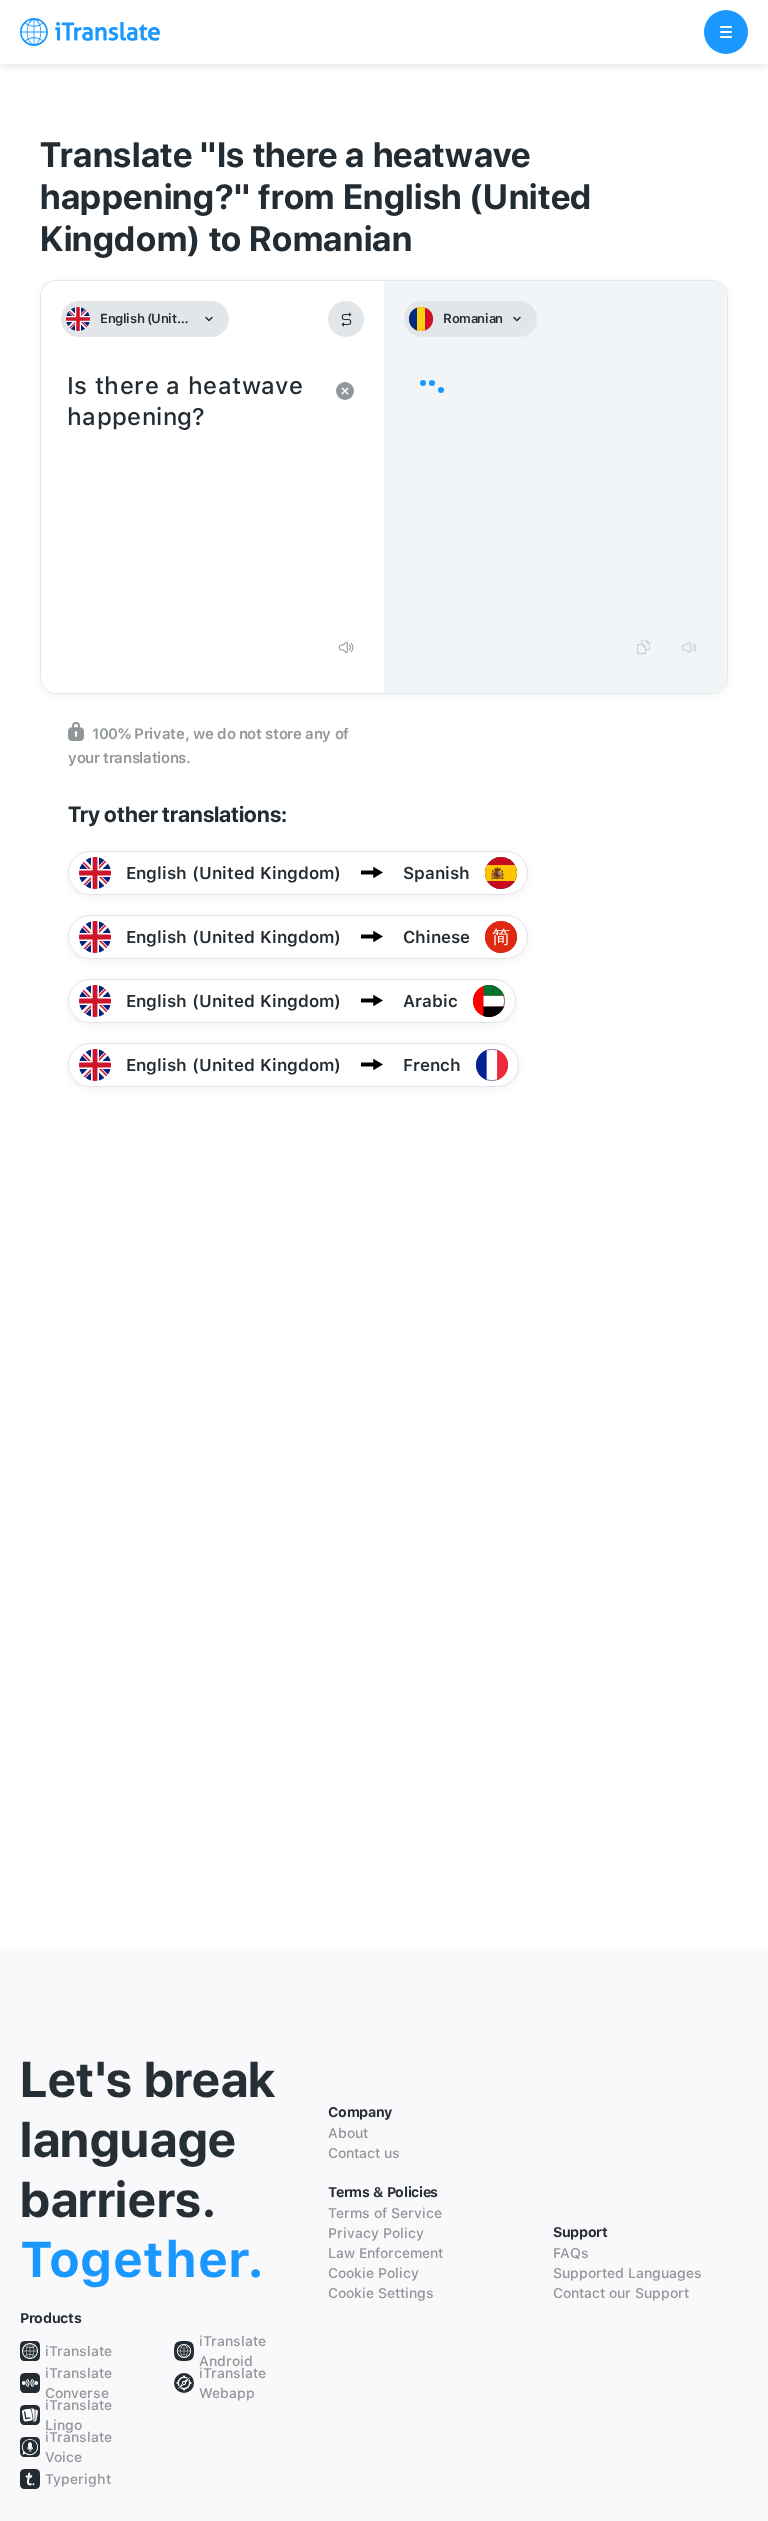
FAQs (571, 2253)
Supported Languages (627, 2273)
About (348, 2133)
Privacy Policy (376, 2233)
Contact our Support (621, 2293)
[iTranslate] (90, 32)
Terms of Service (385, 2213)
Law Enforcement (385, 2253)
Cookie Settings (381, 2293)
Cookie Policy (373, 2273)
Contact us (364, 2153)
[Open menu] (726, 32)
